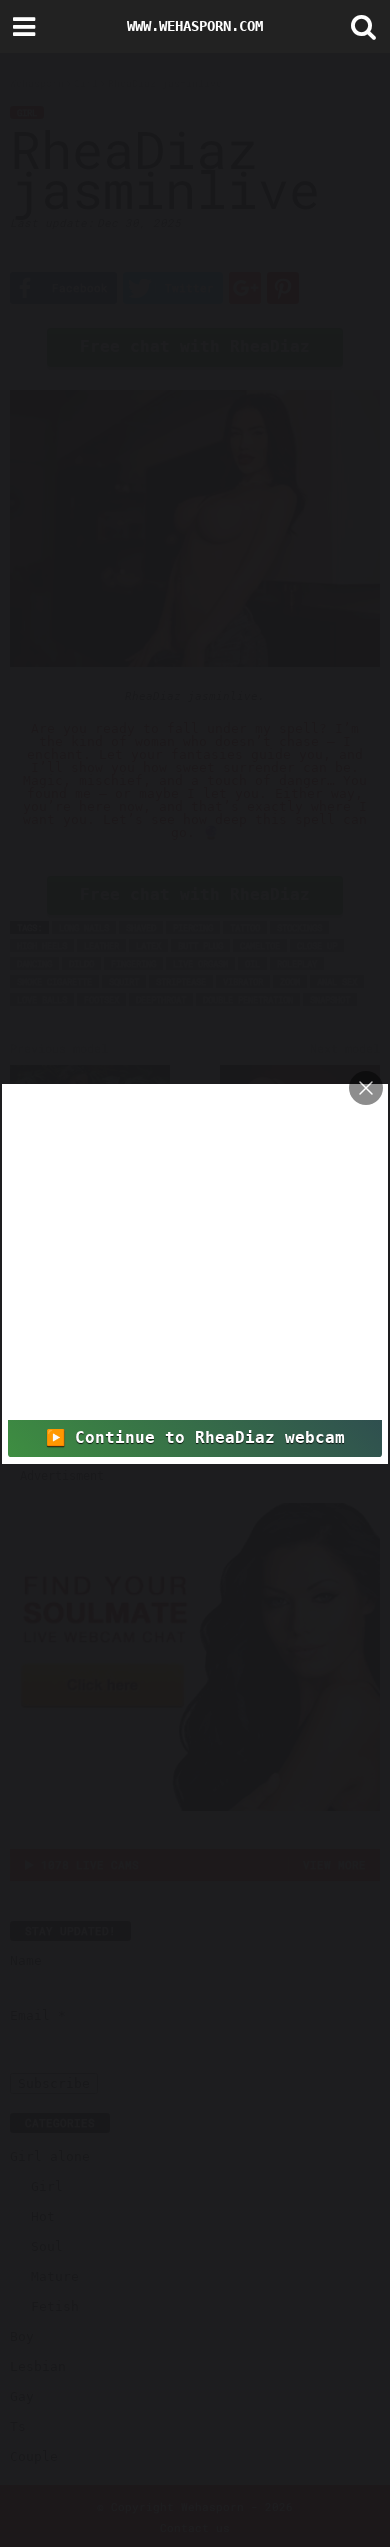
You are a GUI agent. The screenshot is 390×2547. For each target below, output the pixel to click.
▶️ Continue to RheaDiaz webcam (195, 1438)
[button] (359, 27)
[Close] (366, 1088)
